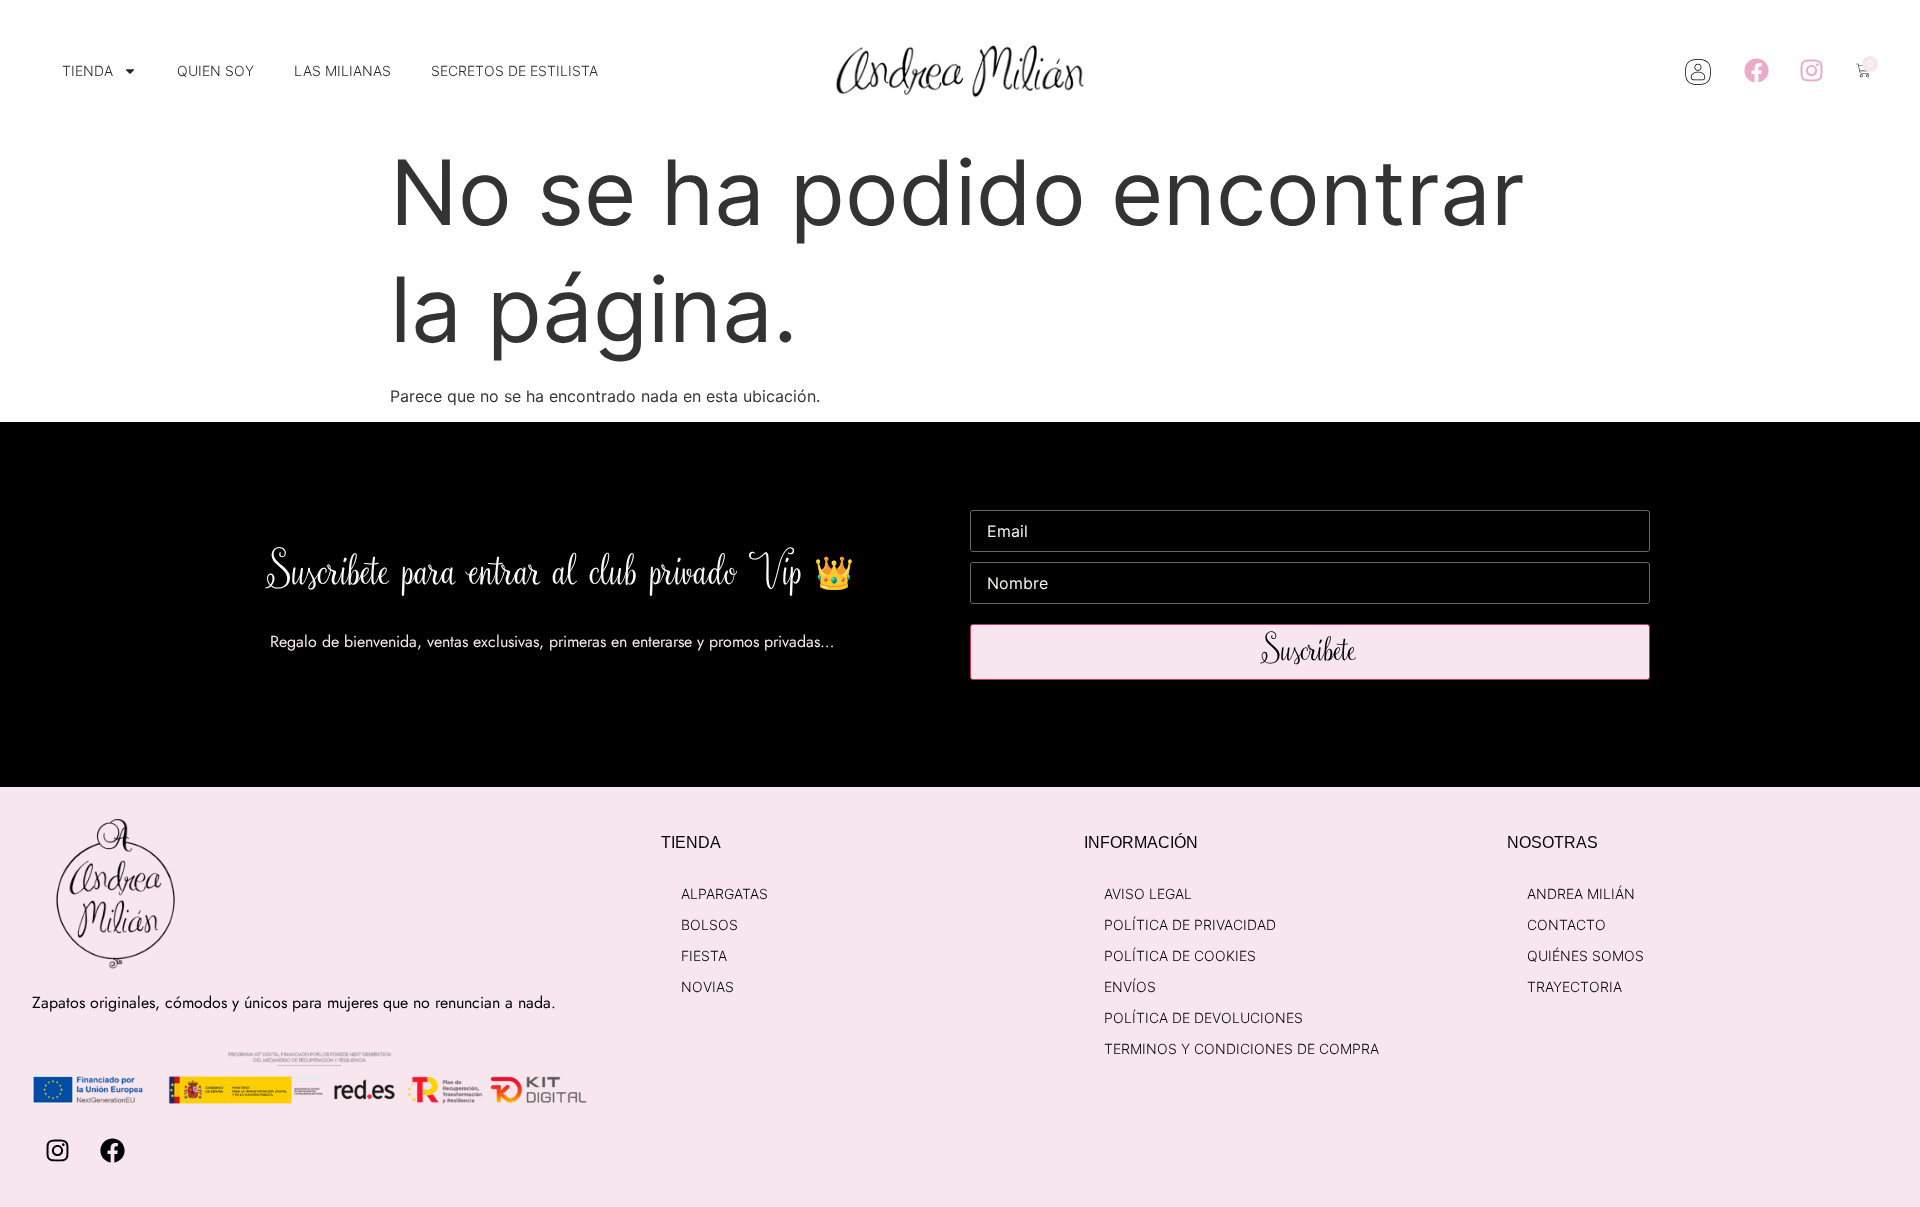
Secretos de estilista (514, 70)
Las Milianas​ (342, 70)
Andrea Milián (1581, 893)
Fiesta (704, 955)
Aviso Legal (1148, 893)
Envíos (1130, 986)
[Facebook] (1756, 71)
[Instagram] (1811, 71)
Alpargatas (724, 893)
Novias (707, 986)
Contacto (1566, 924)
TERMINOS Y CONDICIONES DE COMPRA (1241, 1048)
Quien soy (215, 70)
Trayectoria (1574, 986)
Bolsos (709, 924)
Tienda (87, 70)
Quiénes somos (1585, 955)
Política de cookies (1180, 955)
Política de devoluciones (1203, 1017)
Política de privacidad (1190, 924)
